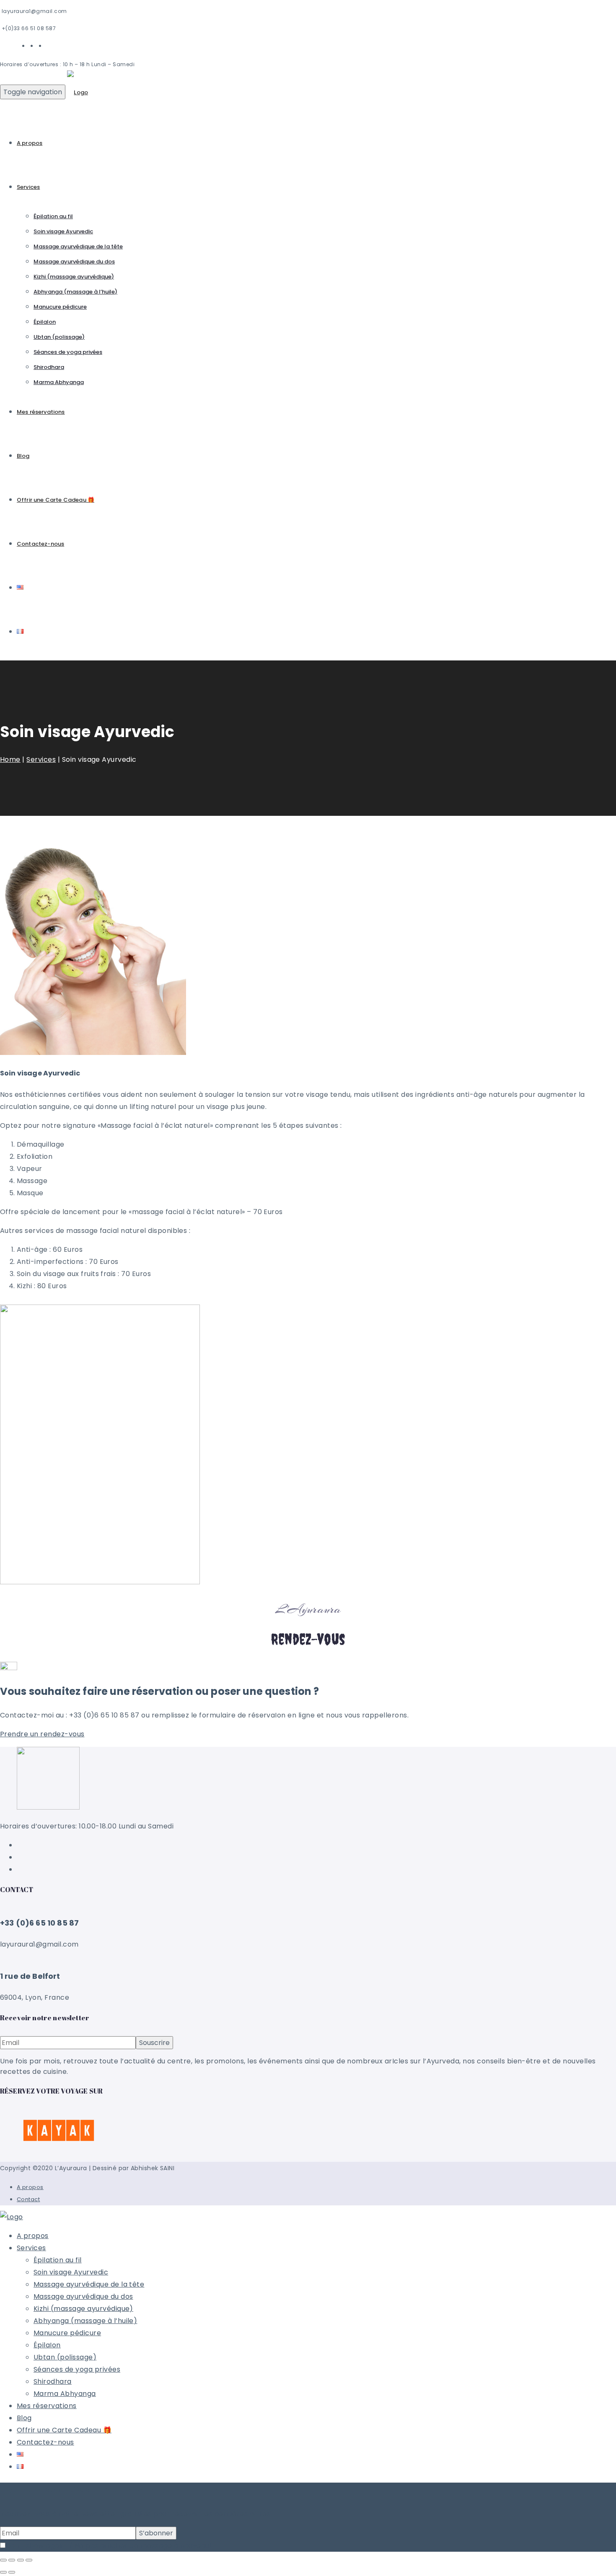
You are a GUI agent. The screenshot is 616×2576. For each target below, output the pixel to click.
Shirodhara (49, 367)
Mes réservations (41, 412)
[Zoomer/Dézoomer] (3, 2560)
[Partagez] (21, 2560)
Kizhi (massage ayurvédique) (74, 277)
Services (28, 187)
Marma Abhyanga (59, 382)
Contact (28, 2199)
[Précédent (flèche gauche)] (3, 2572)
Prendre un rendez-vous (42, 1734)
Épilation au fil (53, 216)
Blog (23, 456)
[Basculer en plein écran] (12, 2560)
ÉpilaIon (45, 322)
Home (10, 759)
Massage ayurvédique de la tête (78, 246)
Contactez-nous (40, 544)
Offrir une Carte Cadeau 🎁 (56, 500)
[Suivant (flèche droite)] (12, 2572)
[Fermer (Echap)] (29, 2560)
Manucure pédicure (60, 307)
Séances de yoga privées (68, 352)
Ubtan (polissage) (59, 337)
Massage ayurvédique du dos (74, 262)
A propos (30, 143)
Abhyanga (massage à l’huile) (75, 292)
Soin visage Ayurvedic (63, 231)
